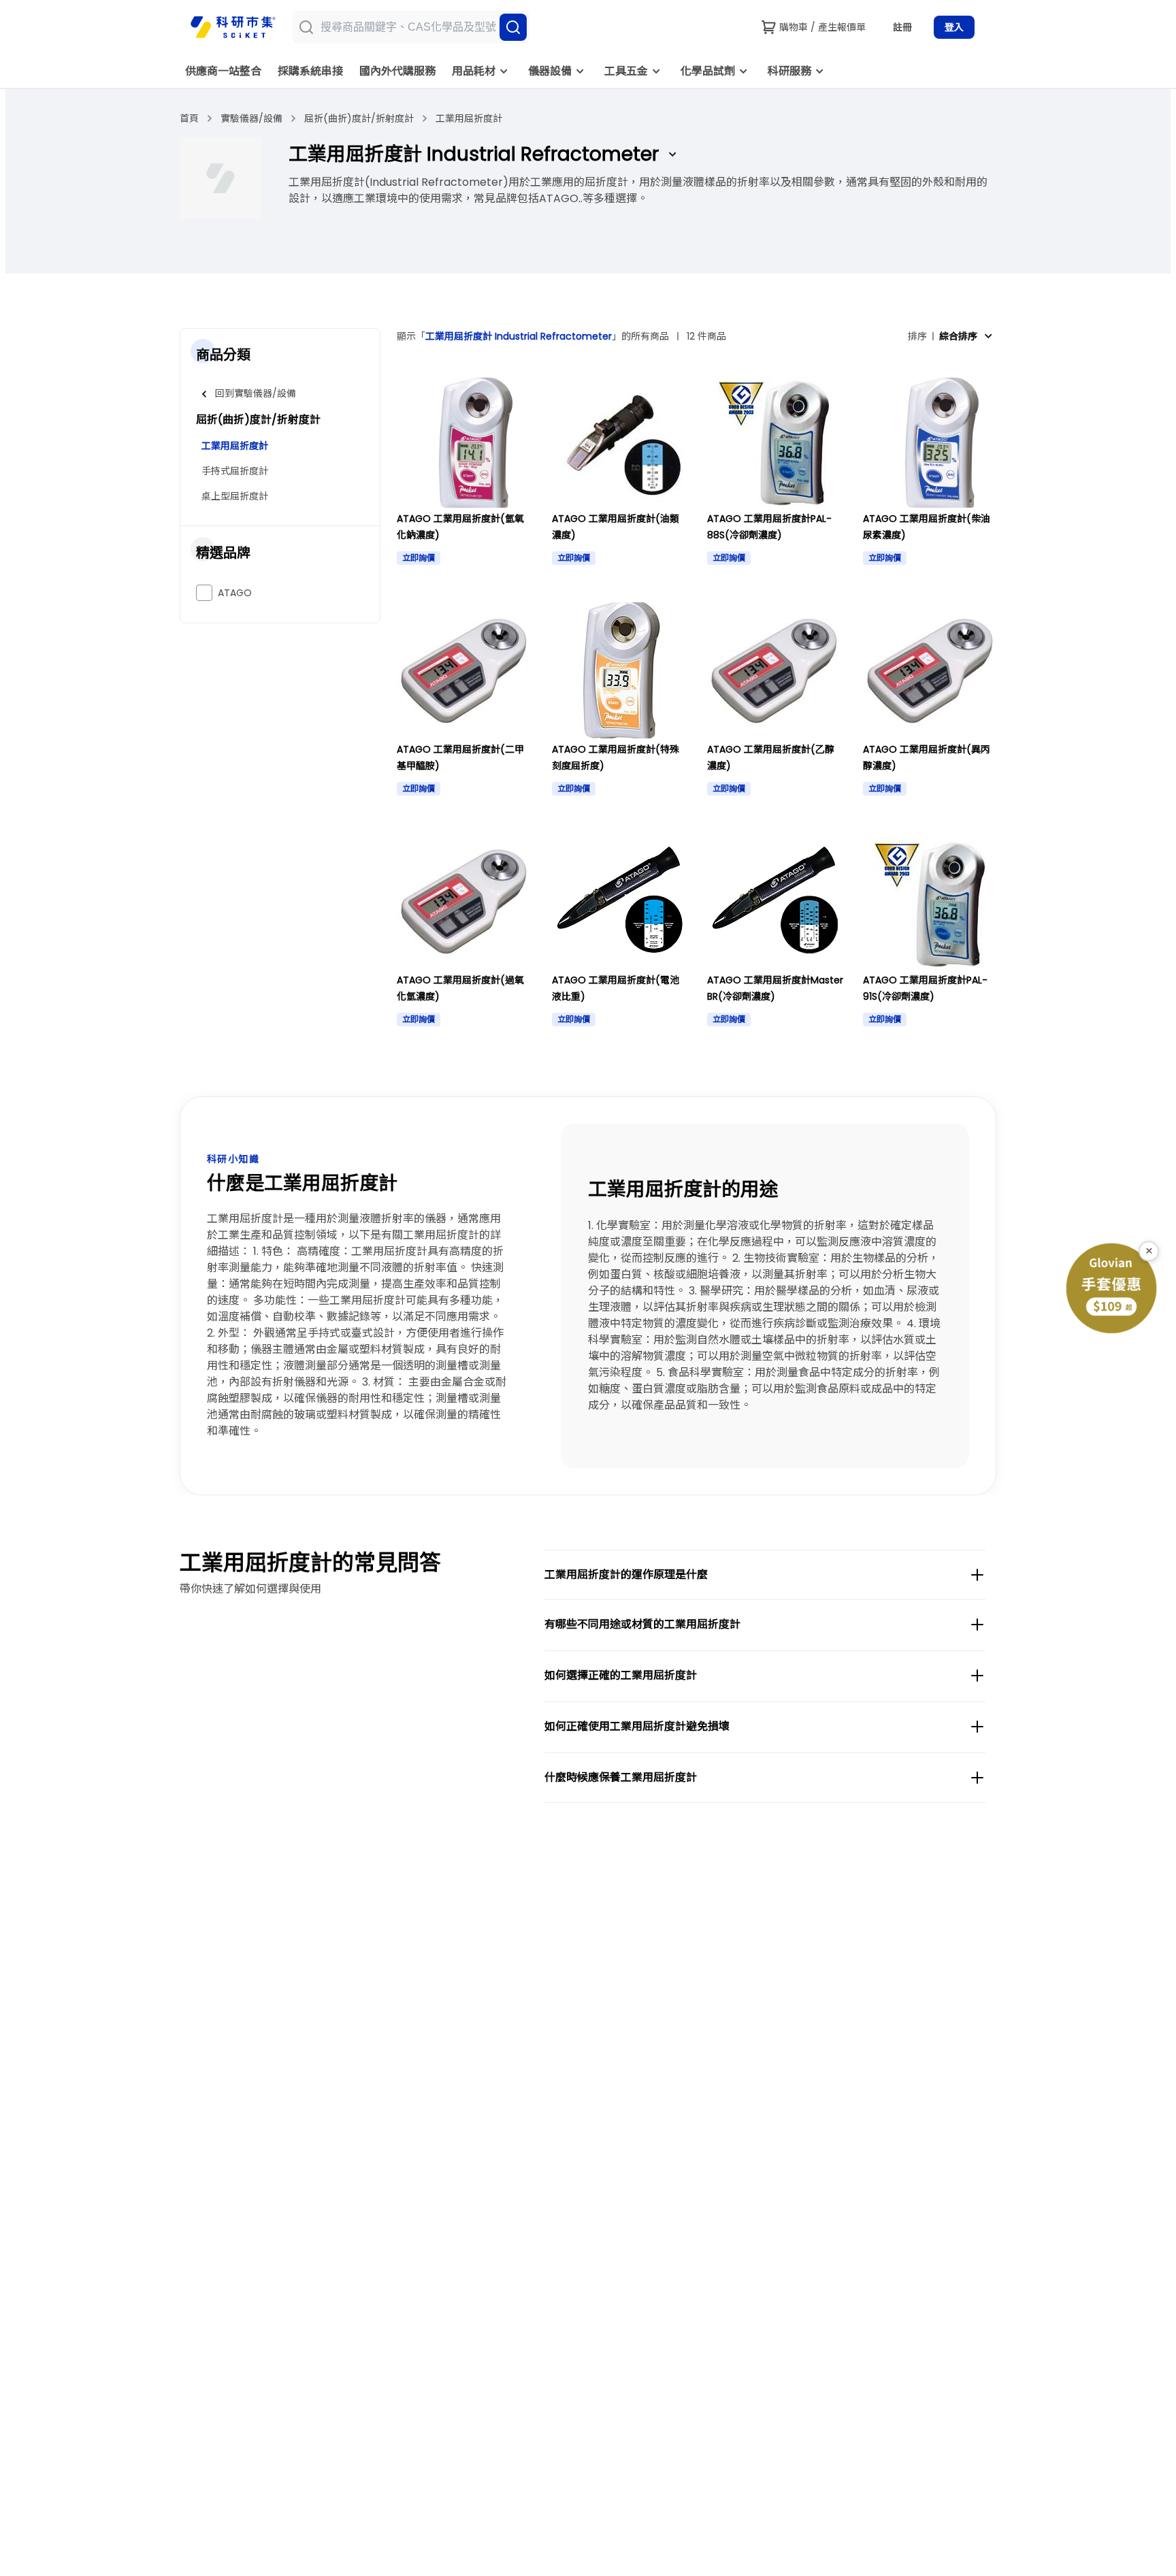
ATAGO (235, 593)
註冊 (902, 27)
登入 (954, 27)
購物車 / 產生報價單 (822, 27)
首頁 (189, 118)
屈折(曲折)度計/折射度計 (359, 118)
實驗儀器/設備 (251, 118)
